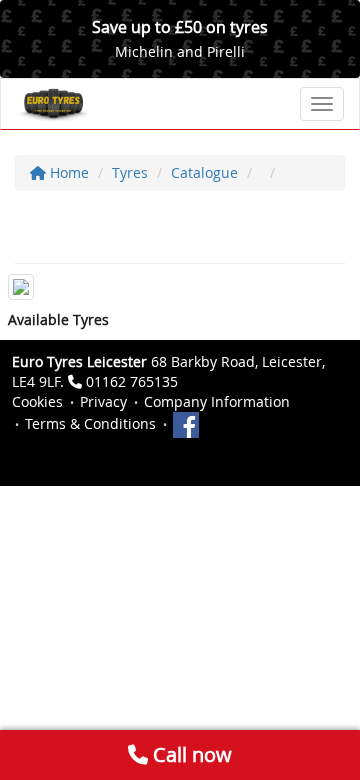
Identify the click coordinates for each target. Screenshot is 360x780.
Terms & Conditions (90, 423)
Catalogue (204, 172)
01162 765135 (132, 381)
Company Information (217, 401)
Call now (190, 754)
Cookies (37, 401)
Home (67, 172)
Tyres (130, 172)
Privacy (103, 401)
